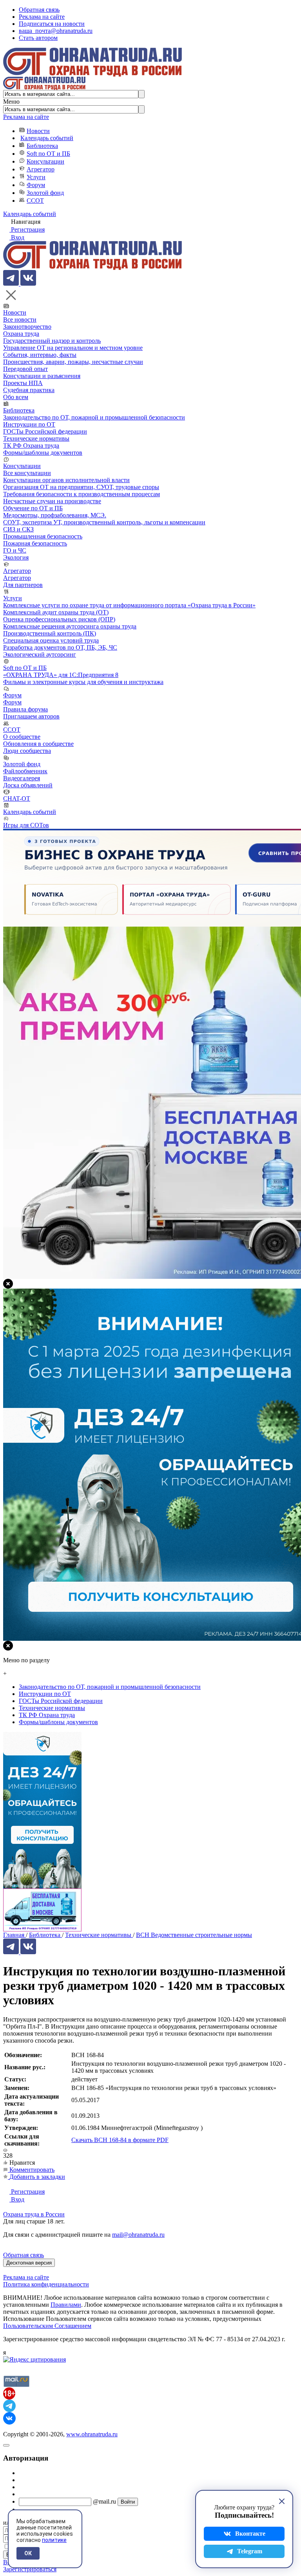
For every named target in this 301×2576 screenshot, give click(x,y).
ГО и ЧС (15, 550)
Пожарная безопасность (35, 543)
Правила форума (25, 709)
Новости (38, 131)
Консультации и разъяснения (42, 376)
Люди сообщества (27, 751)
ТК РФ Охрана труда (31, 446)
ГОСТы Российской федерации (45, 431)
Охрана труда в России (34, 2214)
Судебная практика (29, 390)
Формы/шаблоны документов (43, 453)
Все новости (20, 320)
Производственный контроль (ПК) (50, 633)
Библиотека (42, 146)
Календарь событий (47, 138)
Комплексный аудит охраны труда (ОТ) (56, 612)
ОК (28, 2553)
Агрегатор (41, 169)
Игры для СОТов (26, 825)
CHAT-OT (17, 798)
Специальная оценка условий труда (51, 640)
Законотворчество (27, 327)
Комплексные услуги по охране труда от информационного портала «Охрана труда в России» (129, 605)
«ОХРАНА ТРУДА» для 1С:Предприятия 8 (61, 675)
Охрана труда (21, 334)
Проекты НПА (23, 383)
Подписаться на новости (52, 24)
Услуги (36, 177)
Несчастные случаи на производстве (52, 501)
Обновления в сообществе (38, 744)
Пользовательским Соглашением (47, 2326)
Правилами (66, 2305)
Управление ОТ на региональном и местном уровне (73, 348)
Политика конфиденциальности (46, 2284)
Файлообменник (25, 771)
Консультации (45, 161)
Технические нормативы (36, 438)
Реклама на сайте (42, 17)
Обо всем (16, 397)
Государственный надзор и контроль (52, 341)
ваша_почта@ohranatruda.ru (56, 31)
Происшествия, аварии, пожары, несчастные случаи (73, 362)
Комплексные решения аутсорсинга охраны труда (70, 626)
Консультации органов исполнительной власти (66, 480)
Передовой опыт (25, 369)
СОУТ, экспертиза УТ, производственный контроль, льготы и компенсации (104, 522)
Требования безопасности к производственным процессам (82, 494)
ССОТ (35, 201)
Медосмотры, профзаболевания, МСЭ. (55, 515)
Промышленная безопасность (43, 536)
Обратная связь (39, 10)
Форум (36, 185)
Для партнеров (23, 585)
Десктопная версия (29, 2263)
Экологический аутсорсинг (40, 654)
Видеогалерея (22, 778)
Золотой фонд (45, 193)
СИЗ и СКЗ (18, 529)
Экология (16, 557)
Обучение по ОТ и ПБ (33, 508)
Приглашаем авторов (31, 716)
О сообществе (22, 737)
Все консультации (27, 473)
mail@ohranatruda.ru (138, 2235)
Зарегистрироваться (30, 2569)
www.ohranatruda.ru (92, 2434)
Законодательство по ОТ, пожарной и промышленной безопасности (94, 417)
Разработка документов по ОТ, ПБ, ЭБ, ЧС (60, 647)
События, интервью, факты (40, 355)
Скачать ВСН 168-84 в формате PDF (120, 2140)
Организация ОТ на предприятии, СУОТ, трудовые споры (81, 487)
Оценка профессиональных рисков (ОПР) (59, 619)
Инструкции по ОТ (29, 424)
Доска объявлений (28, 785)
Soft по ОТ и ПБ (48, 154)
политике (54, 2540)
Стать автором (38, 38)
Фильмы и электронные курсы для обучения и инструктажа (83, 682)
